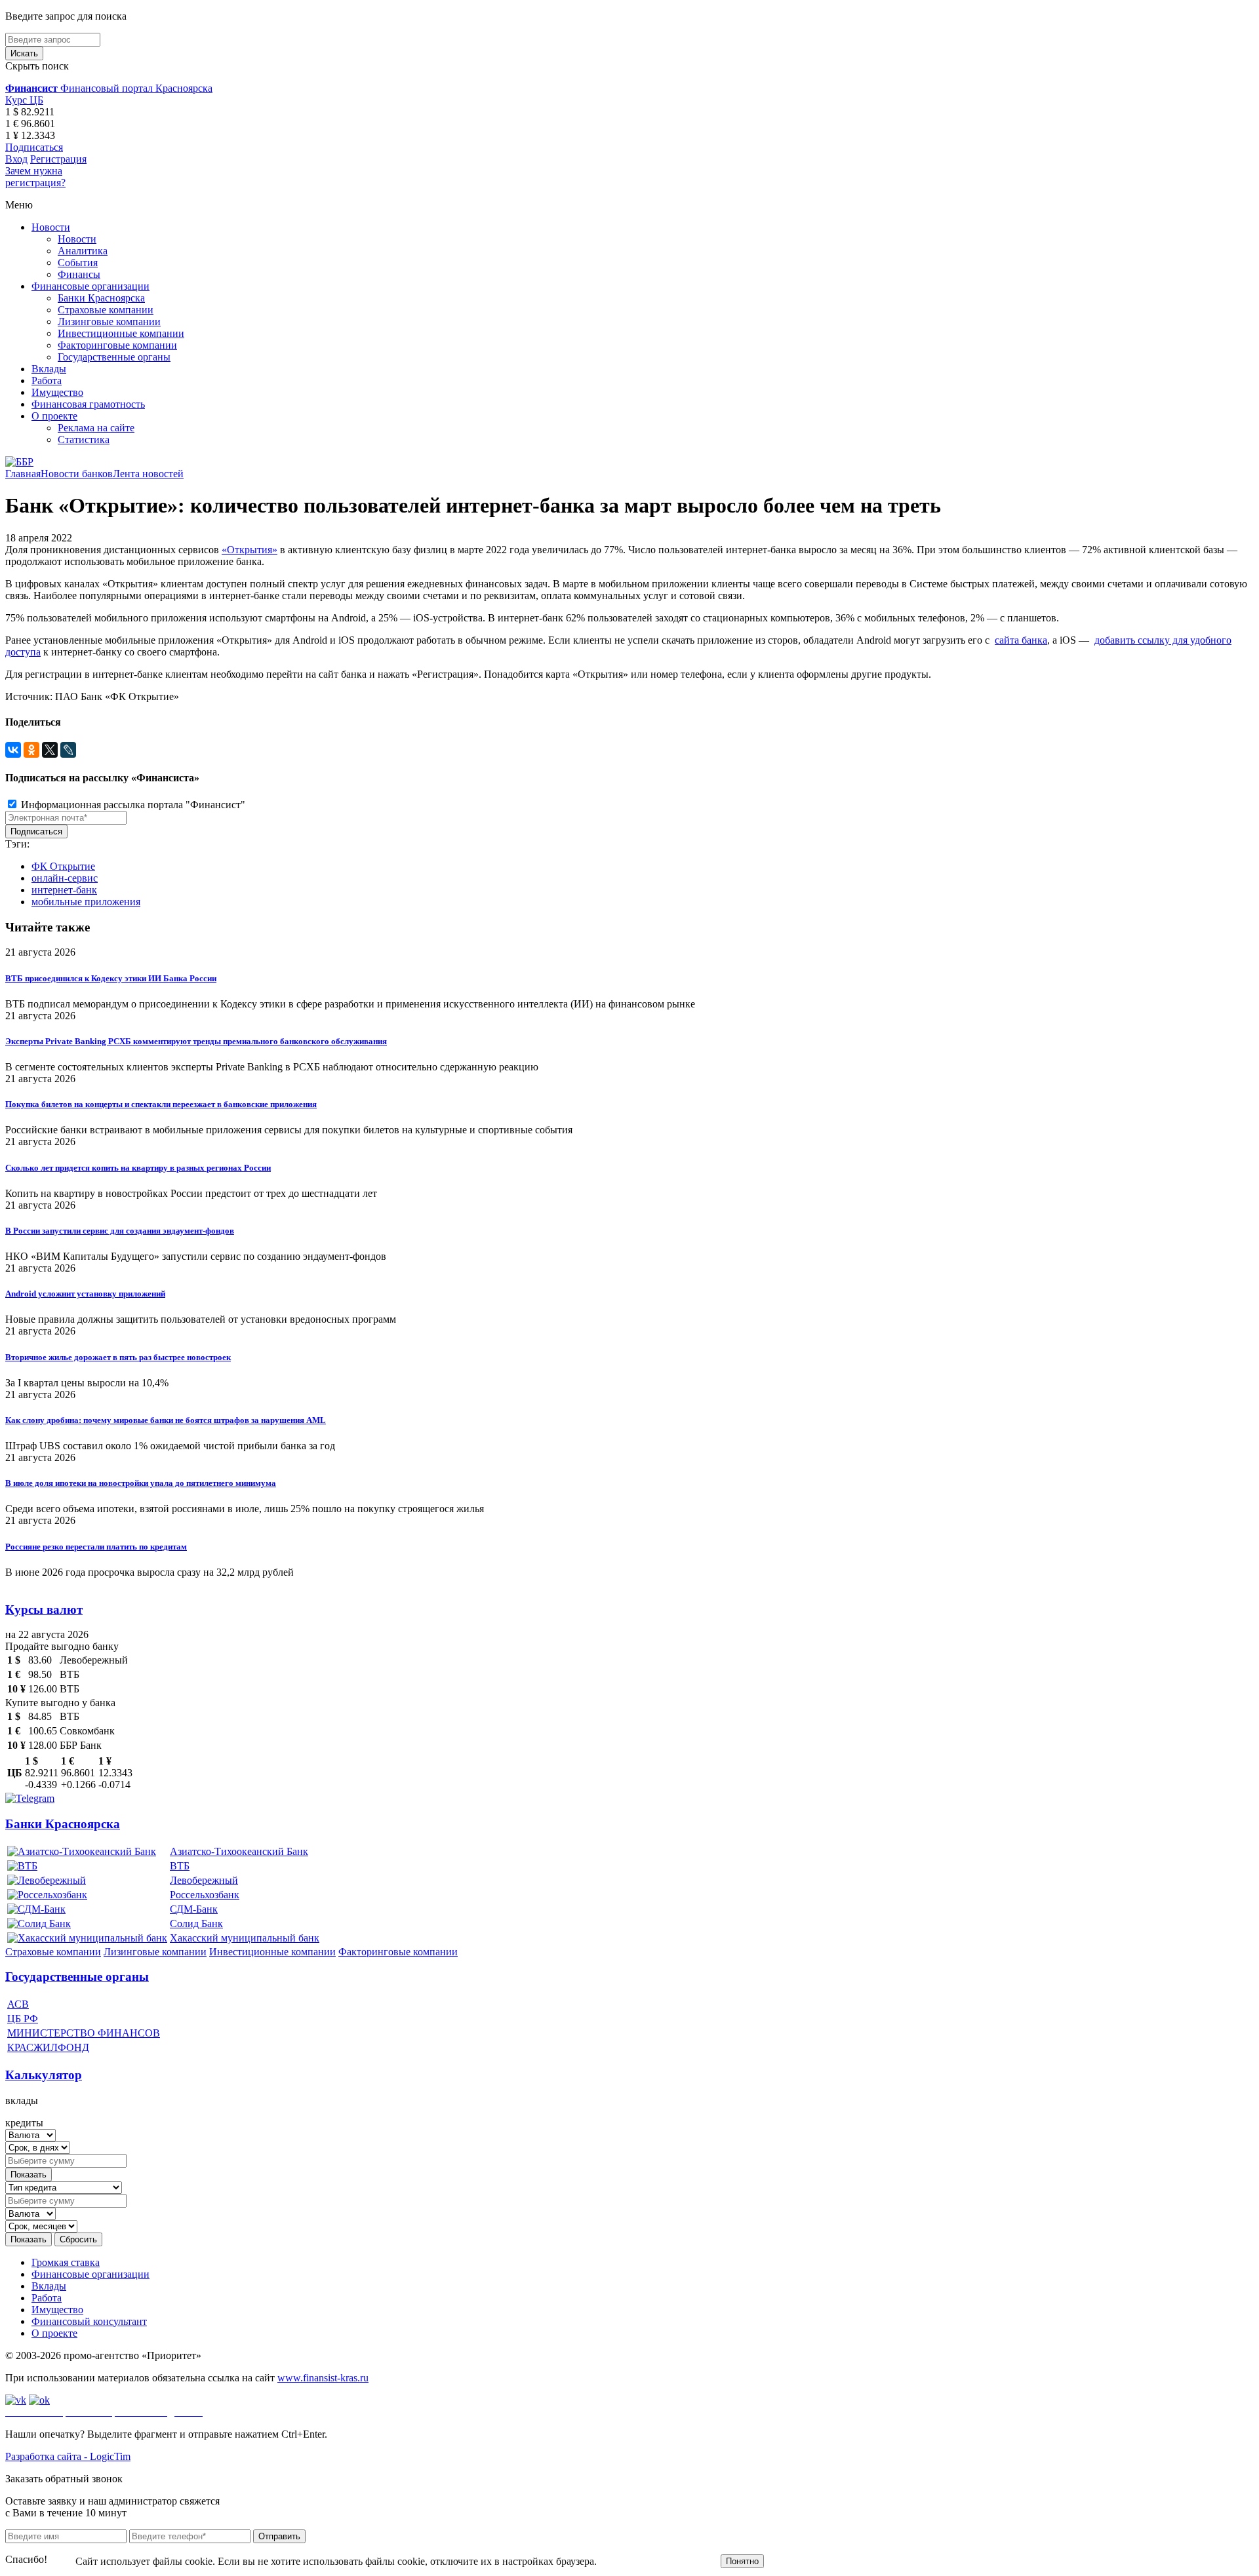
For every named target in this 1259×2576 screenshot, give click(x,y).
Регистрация (58, 159)
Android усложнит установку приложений (85, 1294)
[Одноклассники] (31, 750)
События (78, 263)
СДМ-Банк (194, 1909)
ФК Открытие (63, 866)
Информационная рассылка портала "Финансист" (132, 805)
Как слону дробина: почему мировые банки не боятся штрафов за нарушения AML (166, 1420)
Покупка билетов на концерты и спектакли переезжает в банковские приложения (161, 1104)
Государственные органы (114, 357)
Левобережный (204, 1880)
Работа (47, 381)
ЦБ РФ (23, 2019)
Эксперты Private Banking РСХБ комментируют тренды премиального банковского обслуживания (196, 1041)
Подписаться (34, 147)
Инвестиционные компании (121, 333)
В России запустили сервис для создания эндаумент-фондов (120, 1231)
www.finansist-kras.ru (323, 2378)
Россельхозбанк (205, 1895)
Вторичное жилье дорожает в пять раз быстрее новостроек (118, 1357)
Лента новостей (148, 474)
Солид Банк (196, 1923)
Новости (51, 227)
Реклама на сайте (96, 428)
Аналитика (83, 251)
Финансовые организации (90, 286)
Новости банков (77, 474)
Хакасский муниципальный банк (245, 1938)
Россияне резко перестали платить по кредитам (96, 1547)
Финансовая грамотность (88, 404)
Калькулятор (44, 2075)
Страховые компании (106, 310)
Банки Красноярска (101, 298)
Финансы (79, 274)
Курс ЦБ (24, 100)
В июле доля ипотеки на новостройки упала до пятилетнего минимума (141, 1483)
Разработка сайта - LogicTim (68, 2456)
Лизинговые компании (109, 322)
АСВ (18, 2004)
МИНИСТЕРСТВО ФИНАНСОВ (84, 2033)
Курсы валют (44, 1610)
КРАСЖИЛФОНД (48, 2047)
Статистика (84, 439)
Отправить (279, 2536)
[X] (50, 750)
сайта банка (1021, 640)
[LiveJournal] (68, 750)
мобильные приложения (86, 902)
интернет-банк (64, 890)
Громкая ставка (66, 2262)
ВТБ (180, 1866)
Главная (23, 474)
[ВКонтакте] (13, 750)
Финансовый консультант (89, 2321)
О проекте (54, 416)
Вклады (49, 369)
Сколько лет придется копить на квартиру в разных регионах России (138, 1168)
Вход (16, 159)
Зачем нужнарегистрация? (35, 177)
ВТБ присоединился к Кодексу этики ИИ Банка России (111, 978)
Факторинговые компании (117, 345)
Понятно (742, 2561)
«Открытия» (250, 550)
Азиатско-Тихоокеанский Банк (239, 1851)
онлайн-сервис (65, 878)
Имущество (57, 392)
